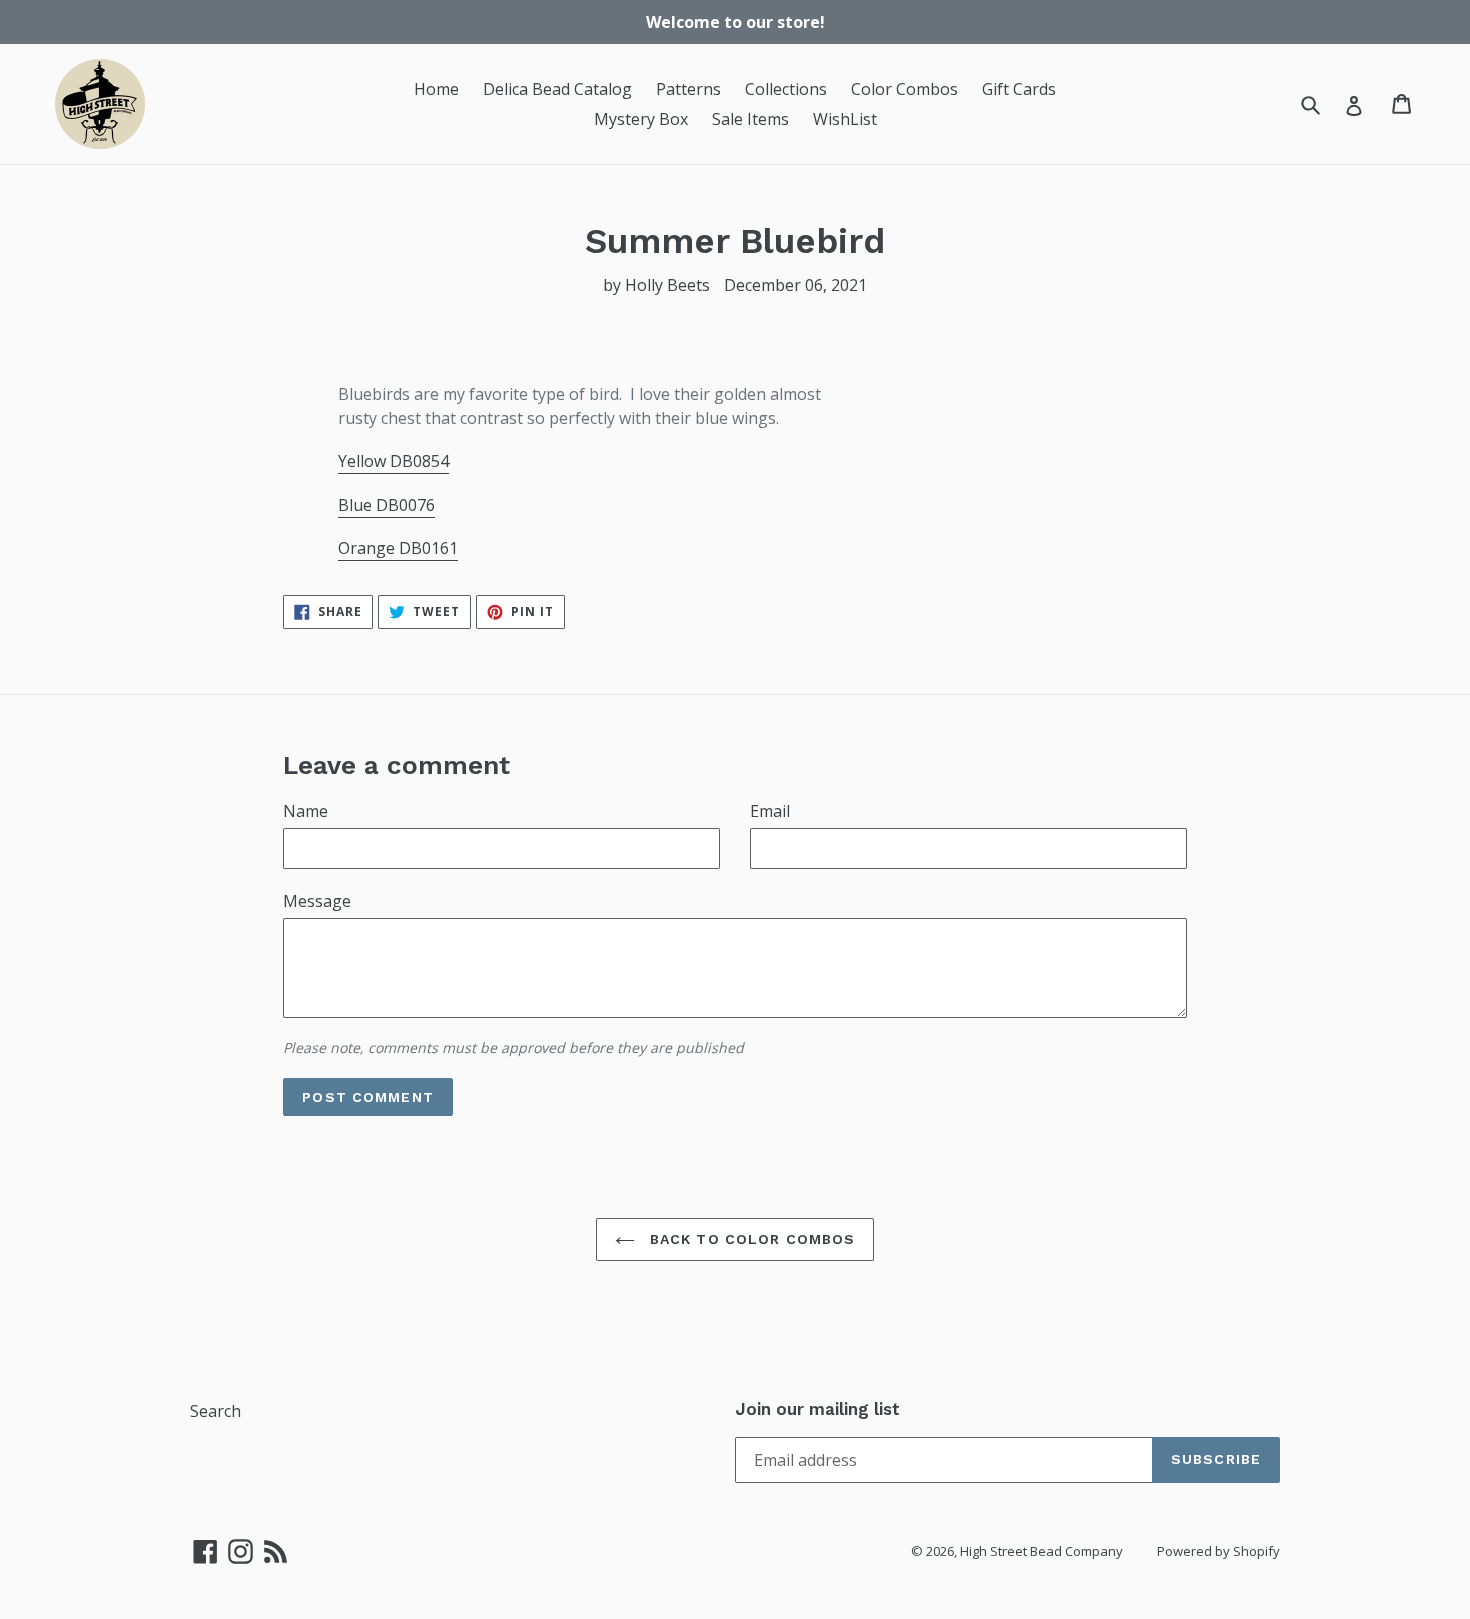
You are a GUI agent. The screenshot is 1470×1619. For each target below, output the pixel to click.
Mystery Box (641, 119)
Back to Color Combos (750, 1239)
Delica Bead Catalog (557, 89)
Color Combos (904, 89)
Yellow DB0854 (393, 461)
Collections (786, 89)
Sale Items (750, 119)
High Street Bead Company (1041, 1551)
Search (215, 1411)
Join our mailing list (817, 1409)
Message (317, 901)
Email (770, 811)
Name (305, 811)
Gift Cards (1019, 89)
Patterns (688, 89)
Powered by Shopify (1218, 1551)
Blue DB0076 (386, 505)
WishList (845, 119)
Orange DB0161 (398, 548)
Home (436, 89)
